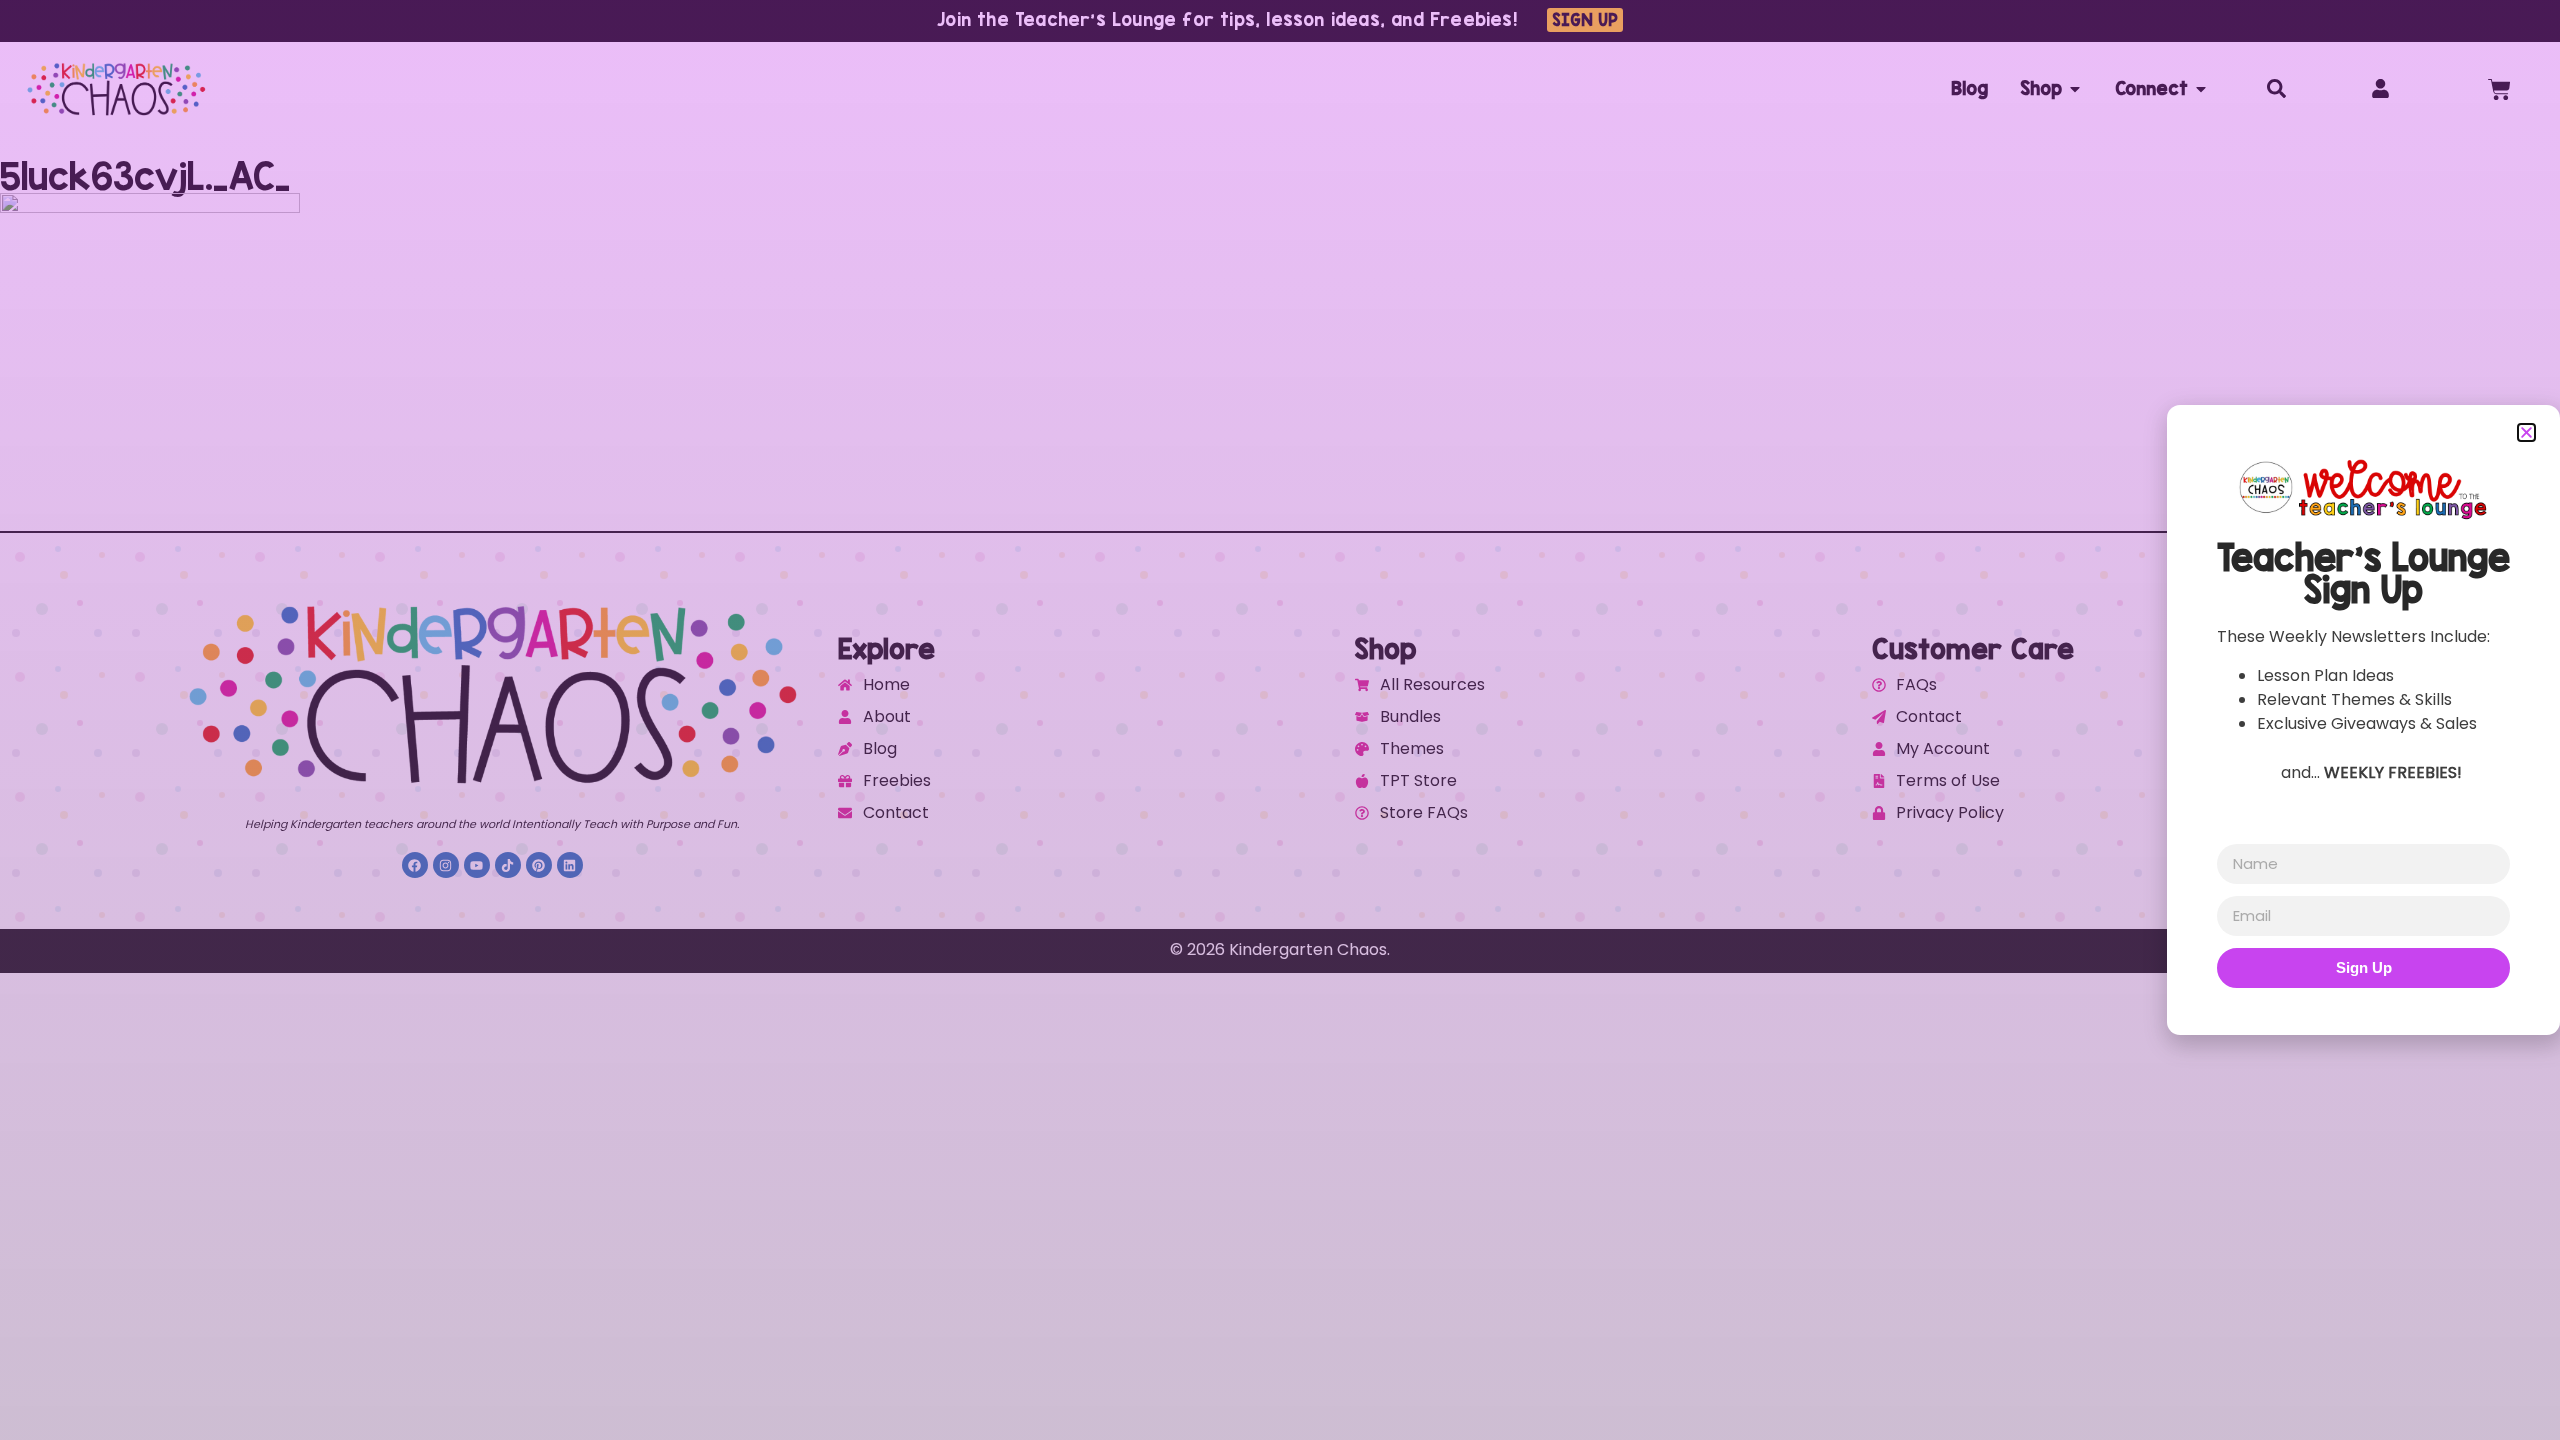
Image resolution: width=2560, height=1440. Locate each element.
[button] (2526, 432)
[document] (1280, 720)
